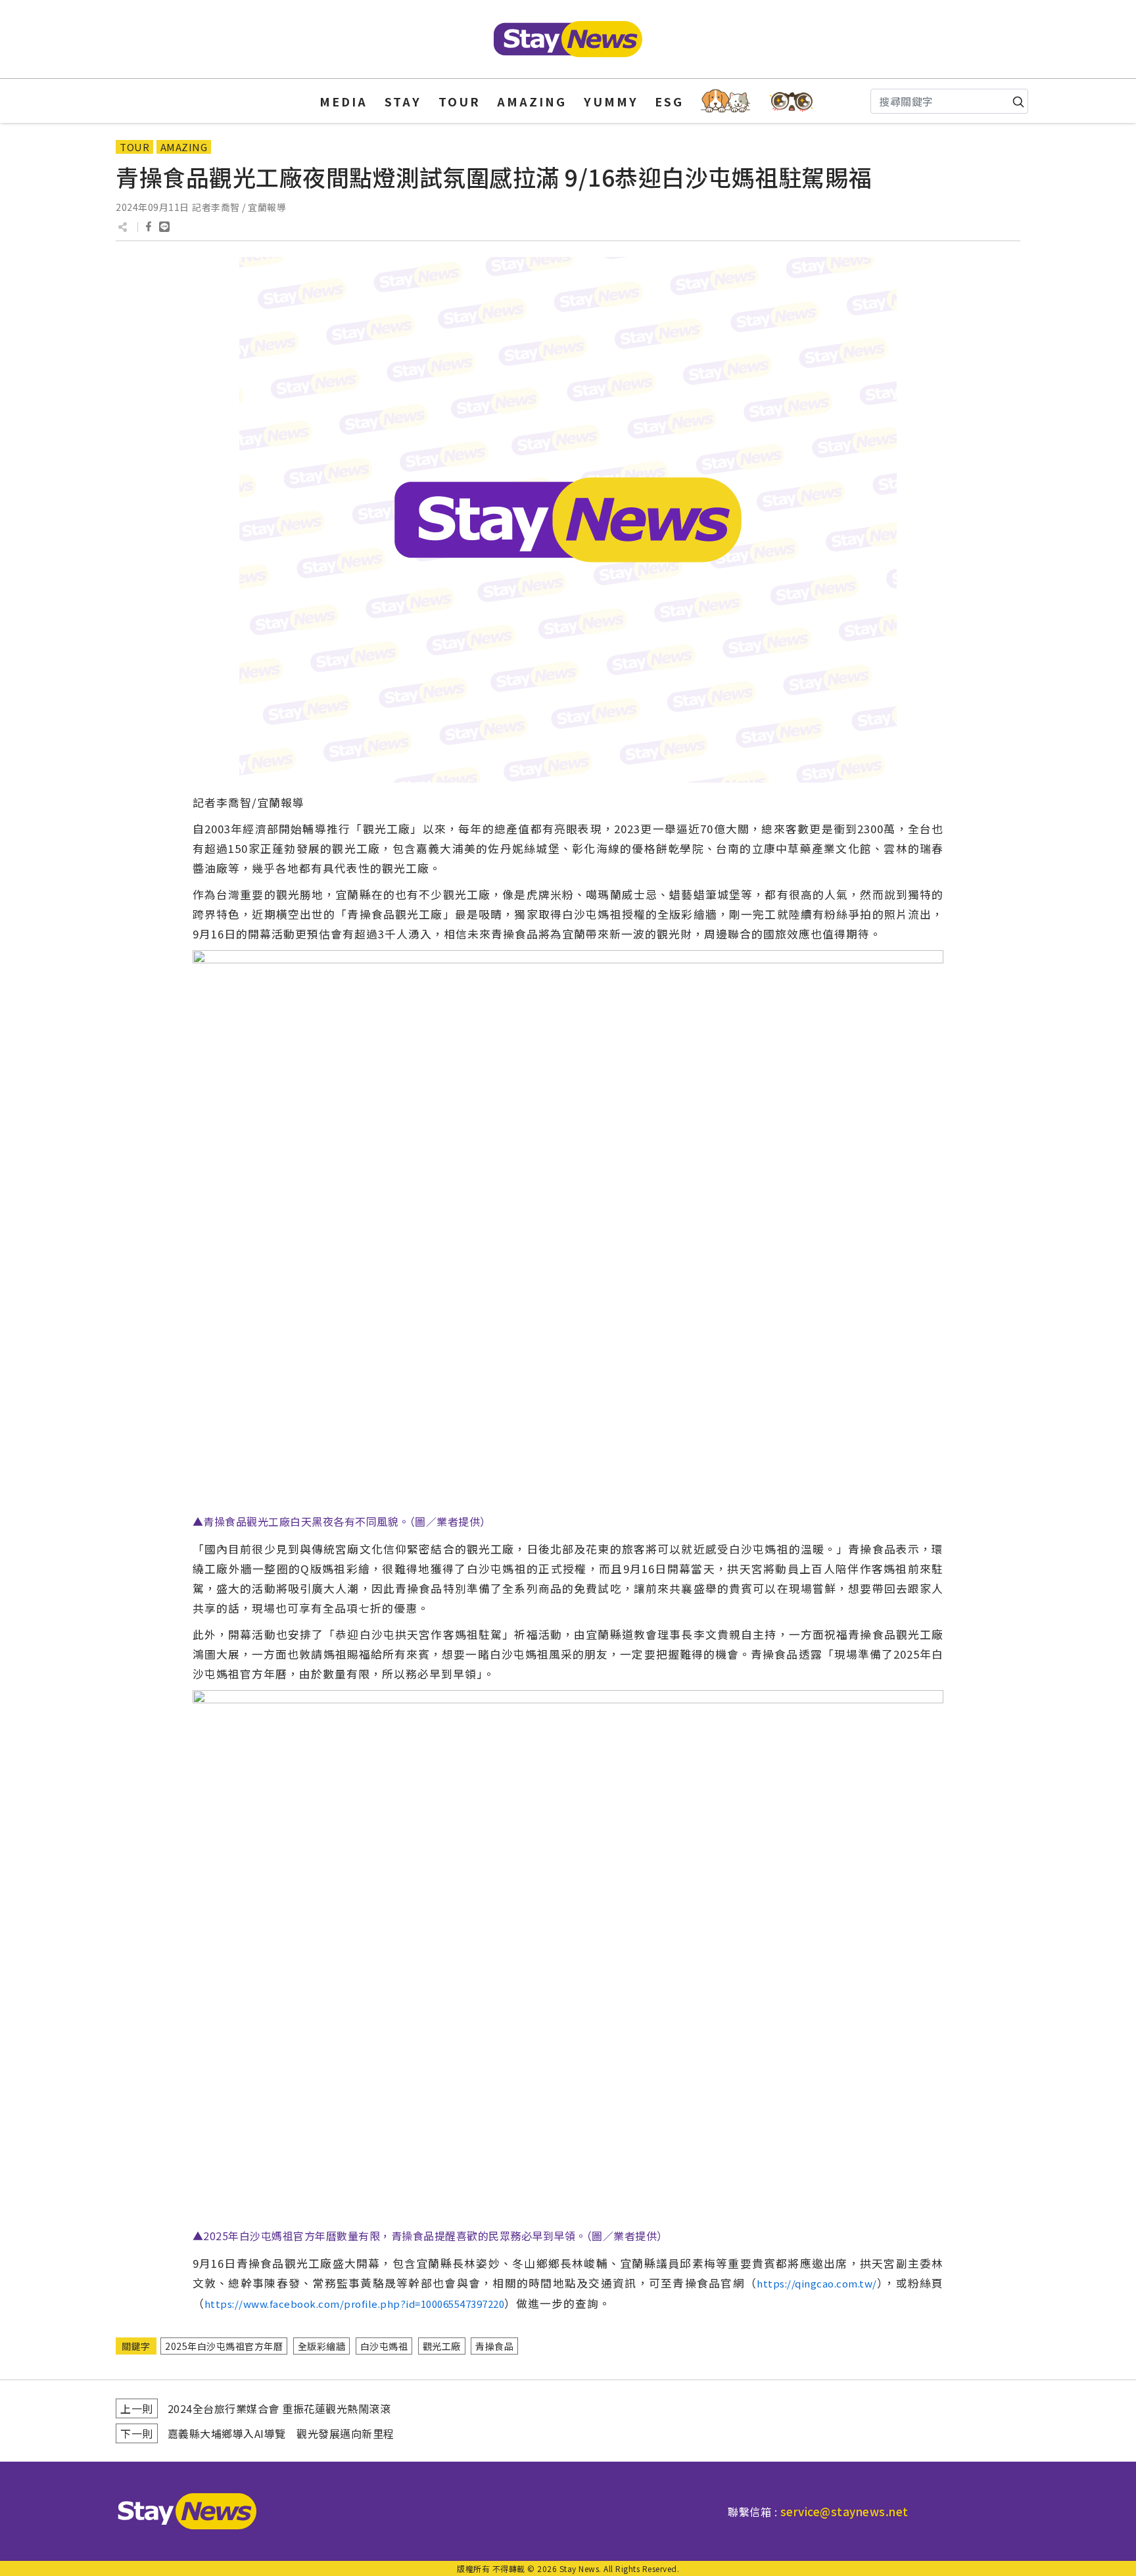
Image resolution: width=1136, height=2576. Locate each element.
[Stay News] (182, 2511)
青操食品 (494, 2346)
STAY (403, 101)
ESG (669, 101)
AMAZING (532, 101)
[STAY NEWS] (568, 39)
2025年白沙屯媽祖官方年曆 (224, 2346)
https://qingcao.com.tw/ (817, 2283)
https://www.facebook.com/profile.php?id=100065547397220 (355, 2304)
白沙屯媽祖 (384, 2346)
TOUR (460, 101)
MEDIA (343, 101)
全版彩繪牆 (322, 2346)
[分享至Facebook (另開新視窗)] (149, 227)
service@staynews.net (844, 2511)
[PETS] (725, 101)
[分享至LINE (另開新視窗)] (164, 227)
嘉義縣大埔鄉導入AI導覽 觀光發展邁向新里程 (281, 2433)
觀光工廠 (442, 2346)
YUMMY (611, 101)
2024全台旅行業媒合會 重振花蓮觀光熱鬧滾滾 (279, 2408)
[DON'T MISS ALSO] (792, 101)
